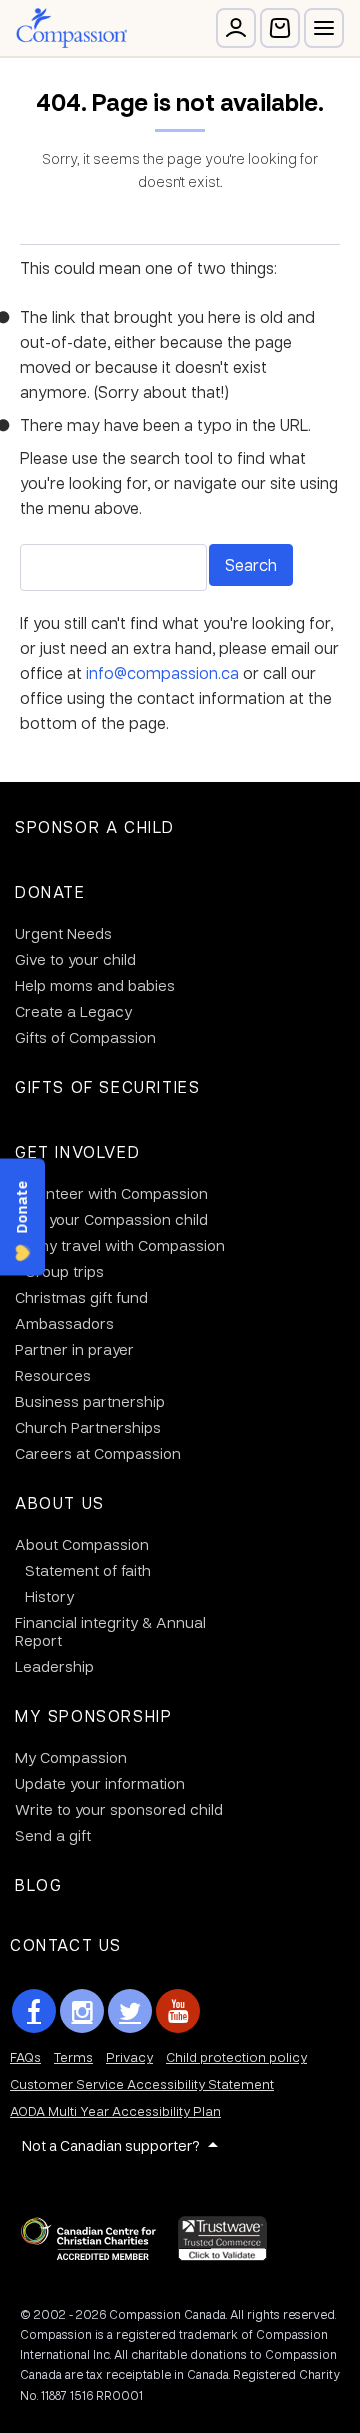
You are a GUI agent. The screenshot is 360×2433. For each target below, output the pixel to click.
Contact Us (66, 1944)
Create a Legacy (73, 1011)
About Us (60, 1502)
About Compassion (82, 1544)
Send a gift (53, 1835)
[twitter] (130, 2011)
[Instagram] (82, 2011)
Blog (38, 1884)
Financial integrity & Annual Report (110, 1631)
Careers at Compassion (98, 1453)
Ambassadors (64, 1323)
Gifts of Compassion (85, 1037)
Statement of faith (88, 1570)
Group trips (64, 1271)
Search (251, 564)
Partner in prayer (74, 1349)
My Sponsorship (93, 1715)
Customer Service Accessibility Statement (142, 2083)
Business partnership (90, 1401)
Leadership (54, 1666)
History (49, 1596)
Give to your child (75, 959)
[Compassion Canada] (71, 28)
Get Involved (77, 1151)
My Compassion (71, 1757)
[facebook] (34, 2011)
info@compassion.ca (162, 672)
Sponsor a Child (95, 826)
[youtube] (178, 2011)
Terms (73, 2056)
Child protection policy (236, 2056)
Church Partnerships (88, 1427)
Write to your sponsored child (119, 1809)
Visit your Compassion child (111, 1219)
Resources (53, 1375)
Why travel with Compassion (125, 1245)
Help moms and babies (95, 985)
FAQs (25, 2056)
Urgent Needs (63, 933)
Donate (50, 891)
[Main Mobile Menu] (324, 28)
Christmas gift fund (81, 1297)
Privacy (129, 2056)
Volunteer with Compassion (111, 1193)
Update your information (100, 1783)
